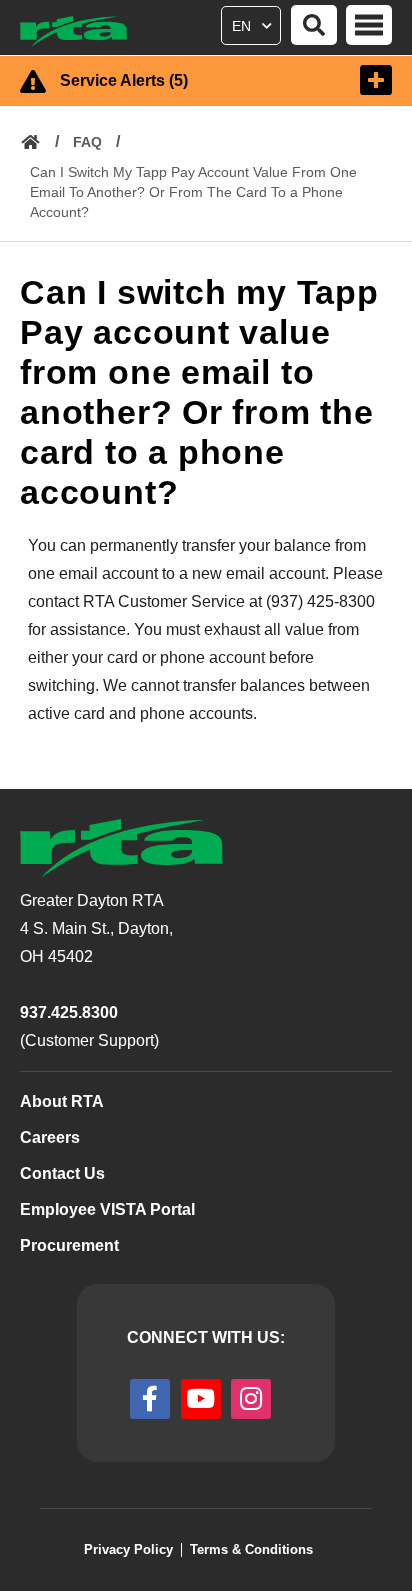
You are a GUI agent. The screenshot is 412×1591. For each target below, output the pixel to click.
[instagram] (251, 1399)
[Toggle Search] (314, 25)
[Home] (82, 31)
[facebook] (150, 1399)
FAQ (87, 142)
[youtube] (201, 1399)
